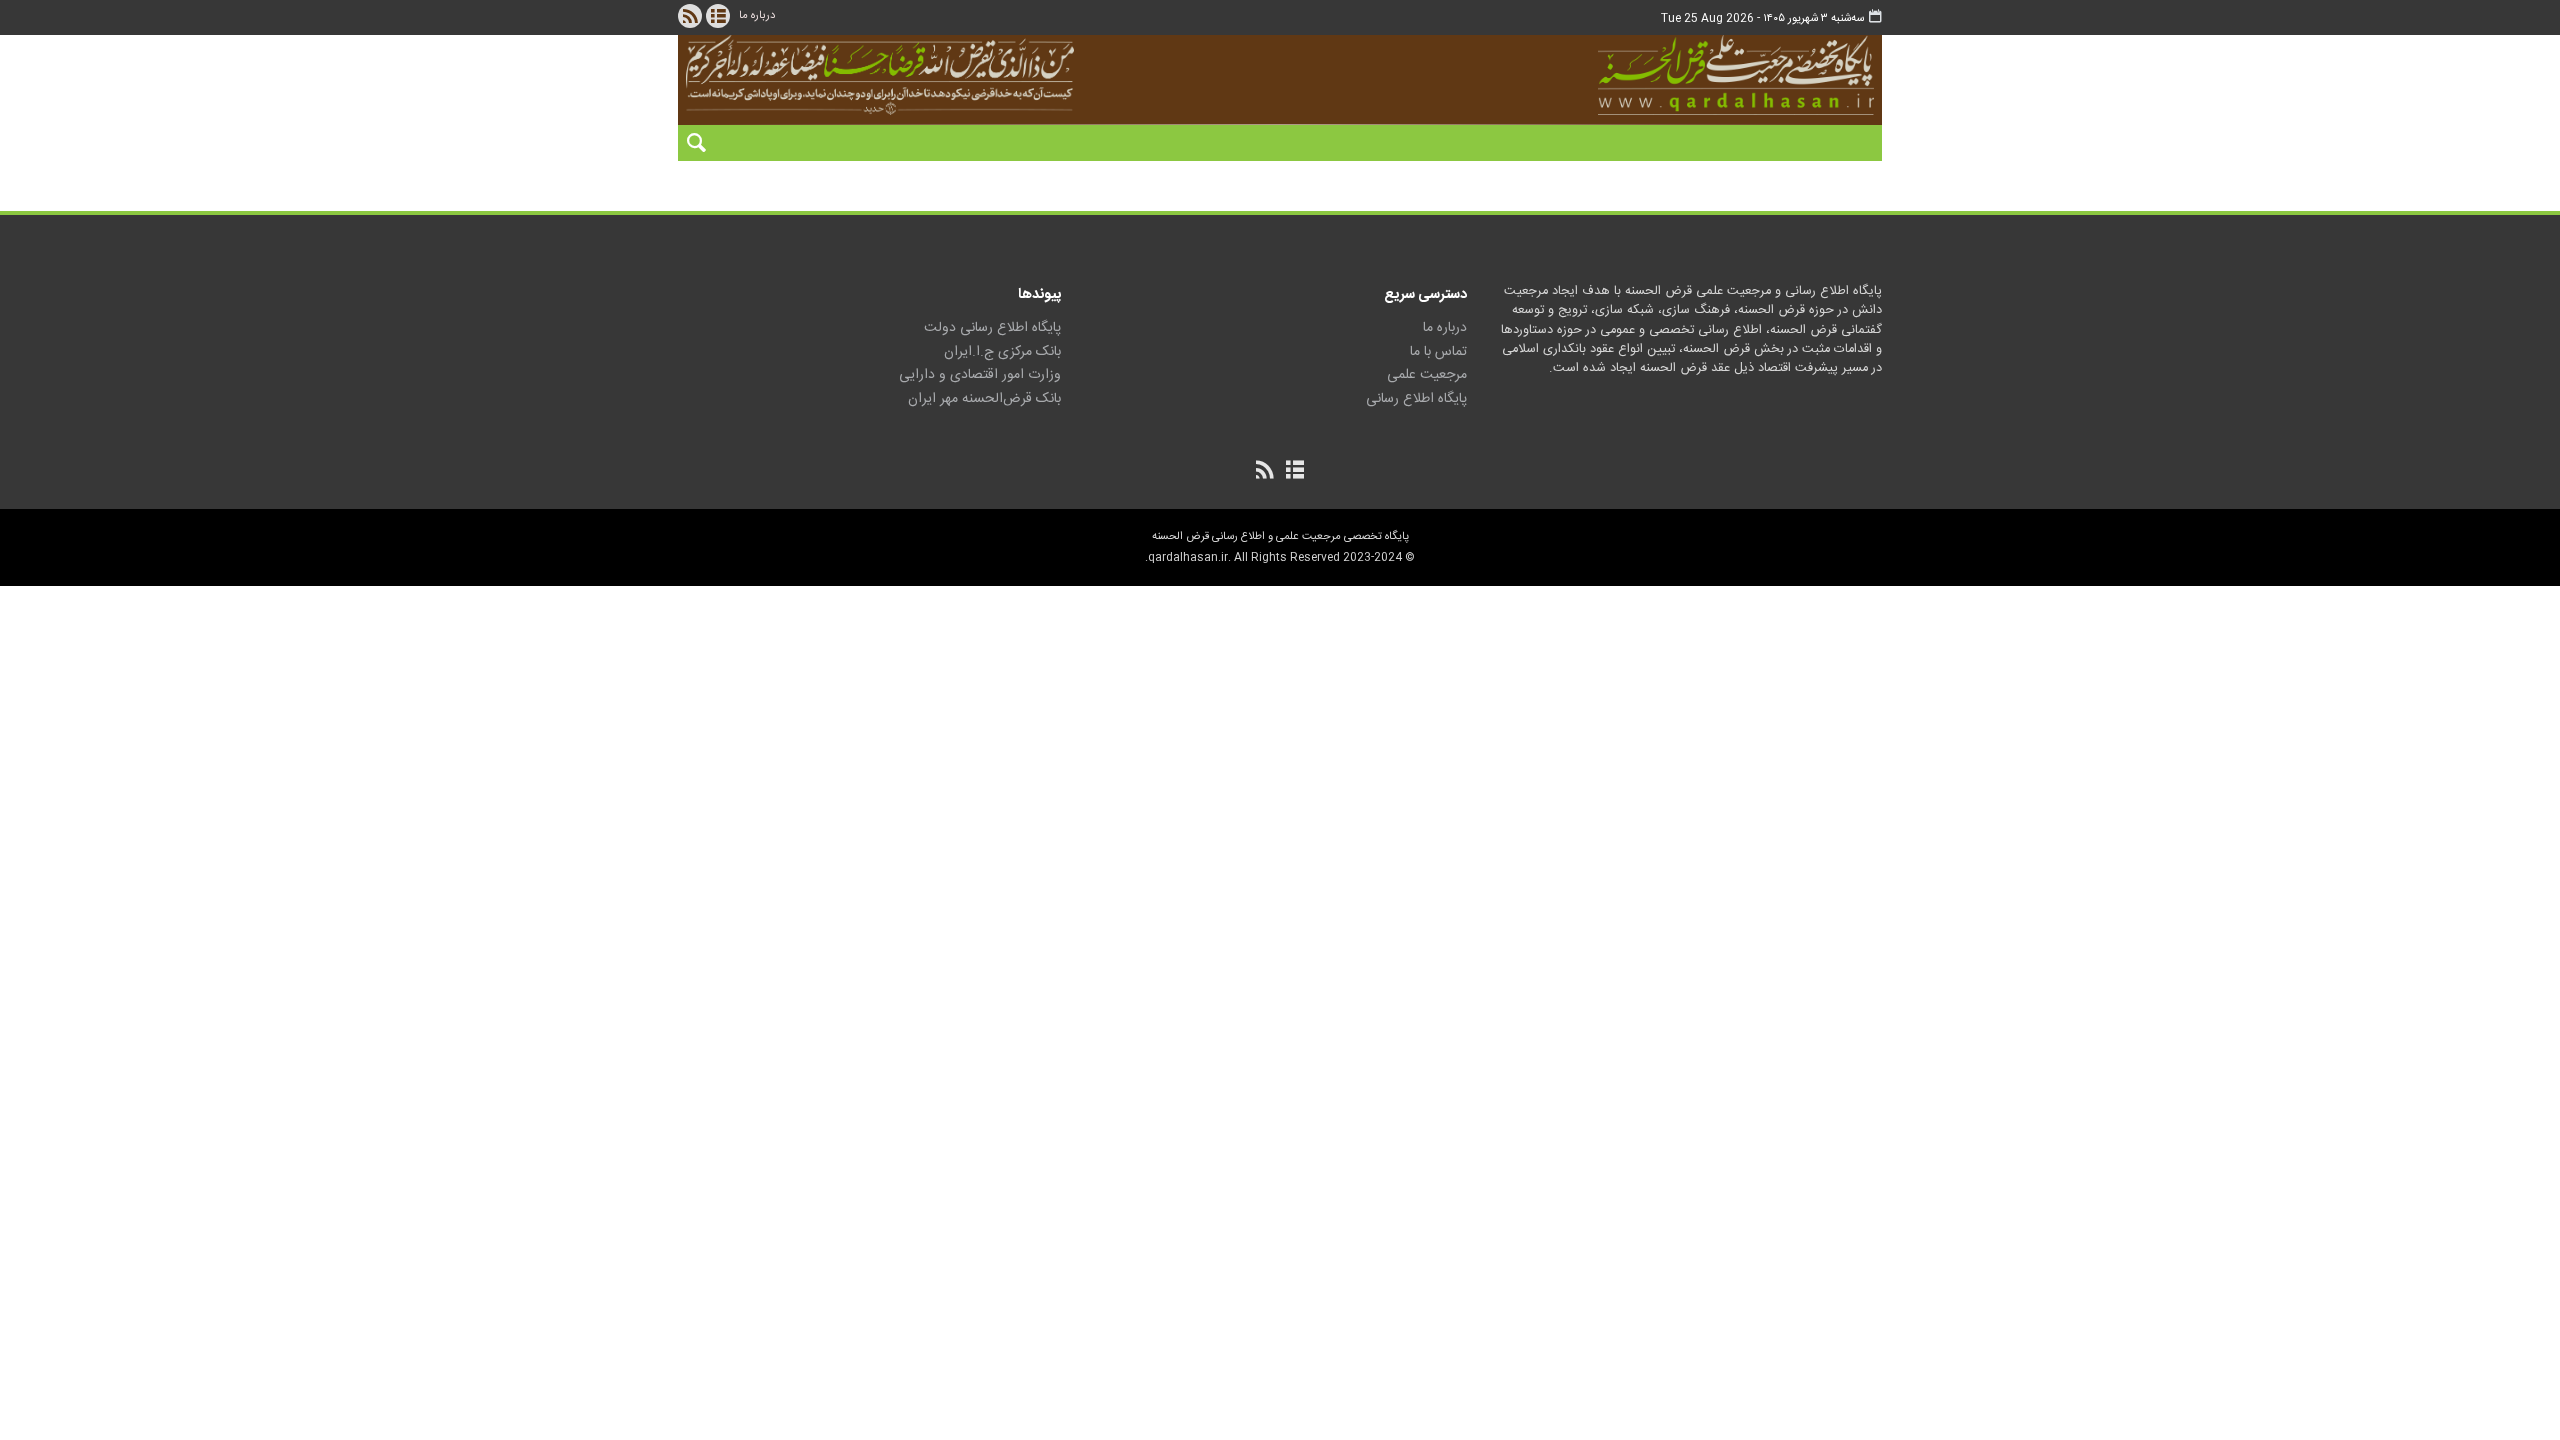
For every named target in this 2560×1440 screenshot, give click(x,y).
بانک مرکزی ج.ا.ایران (1002, 352)
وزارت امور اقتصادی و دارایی (980, 375)
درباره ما (757, 15)
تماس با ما (1438, 352)
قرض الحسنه (1624, 75)
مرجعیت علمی (1427, 375)
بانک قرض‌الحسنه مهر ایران (984, 399)
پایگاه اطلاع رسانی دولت (992, 328)
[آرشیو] (718, 16)
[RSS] (690, 16)
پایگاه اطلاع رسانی (1416, 399)
